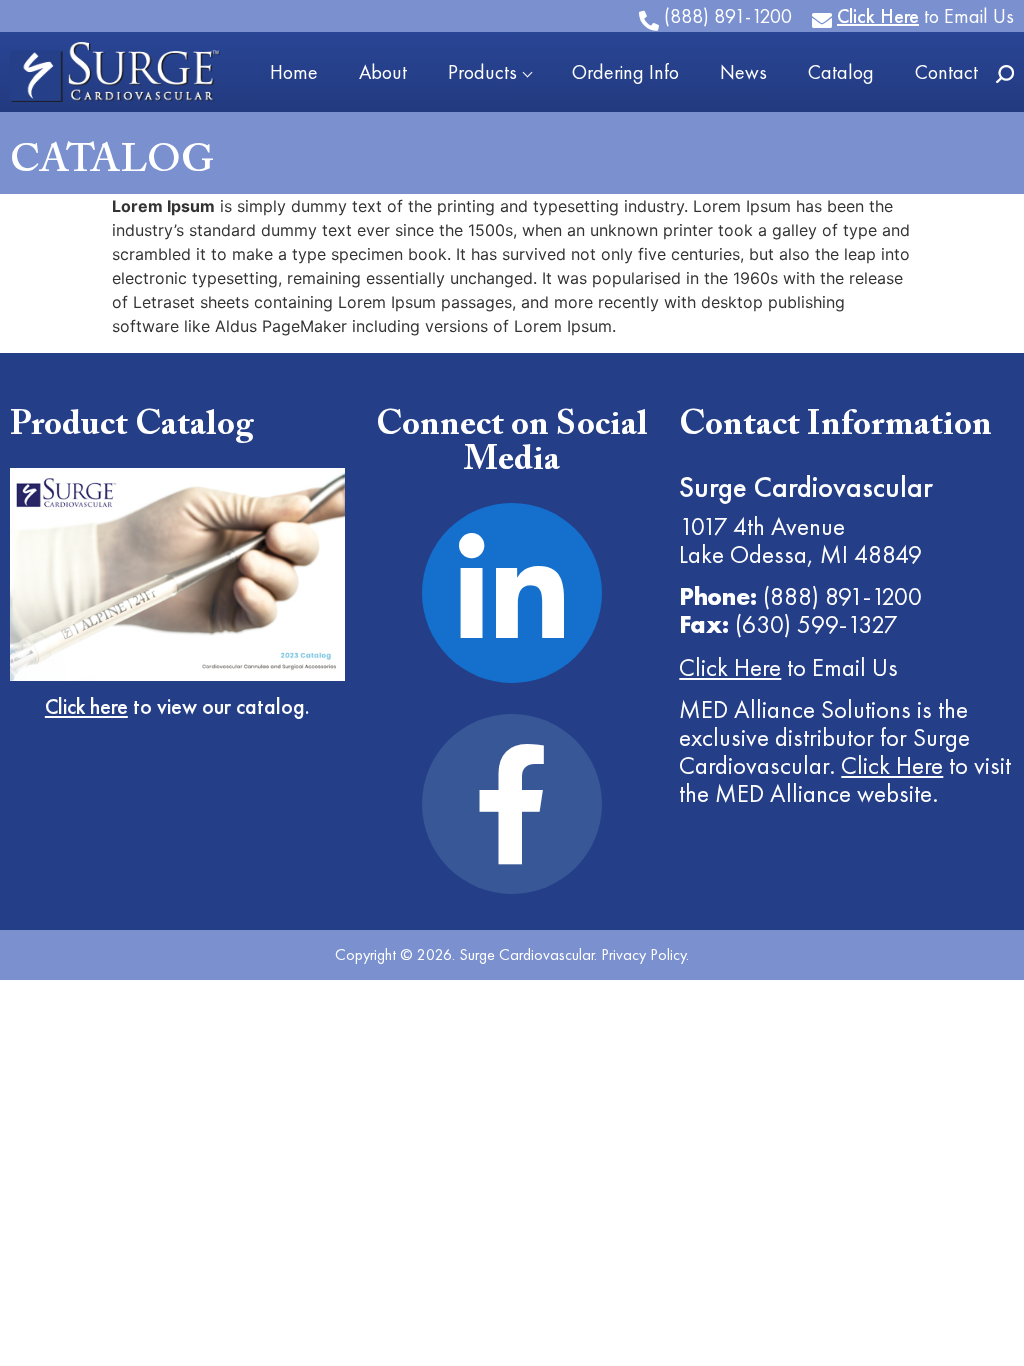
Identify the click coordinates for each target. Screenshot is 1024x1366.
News (743, 72)
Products (482, 72)
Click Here (730, 667)
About (383, 72)
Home (294, 72)
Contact (946, 72)
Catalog (841, 72)
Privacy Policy (643, 954)
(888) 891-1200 (842, 596)
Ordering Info (625, 72)
